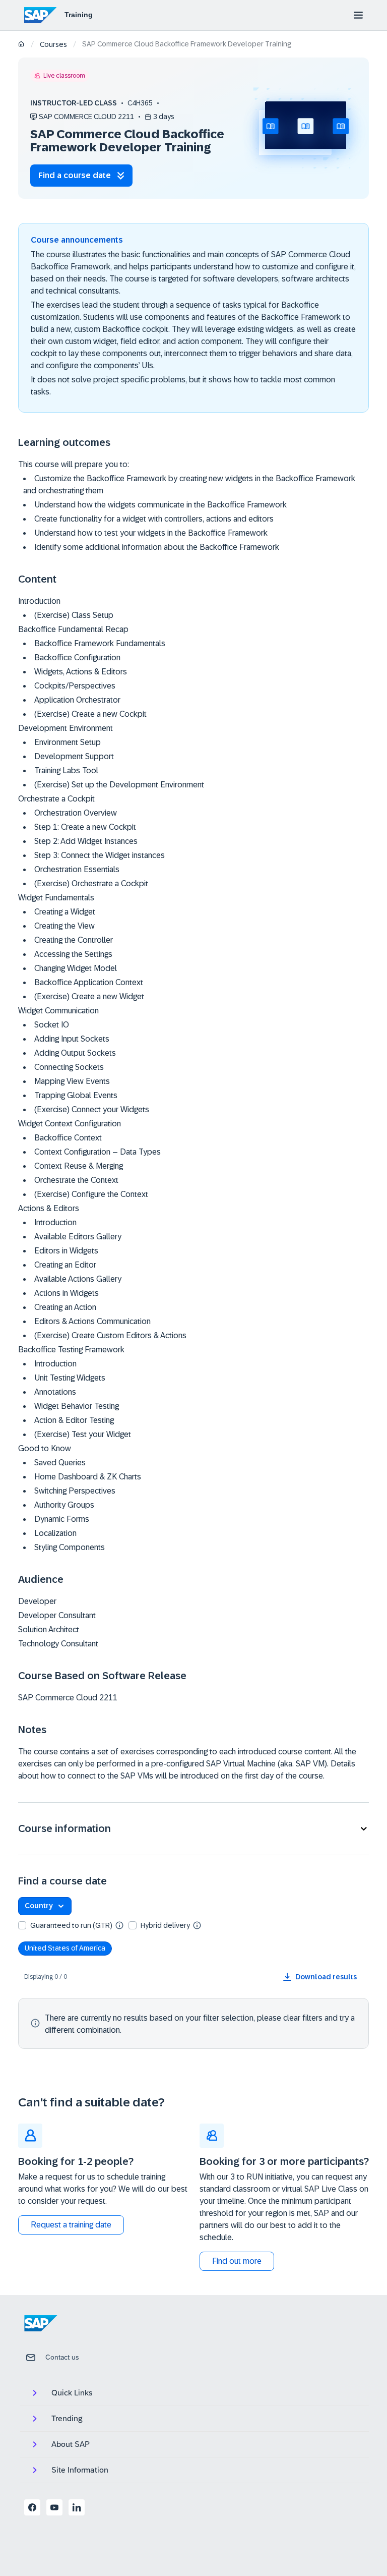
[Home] (21, 45)
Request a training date (71, 2225)
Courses (53, 44)
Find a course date (75, 175)
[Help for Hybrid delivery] (197, 1925)
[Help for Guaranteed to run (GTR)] (119, 1925)
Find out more (237, 2261)
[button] (193, 1829)
